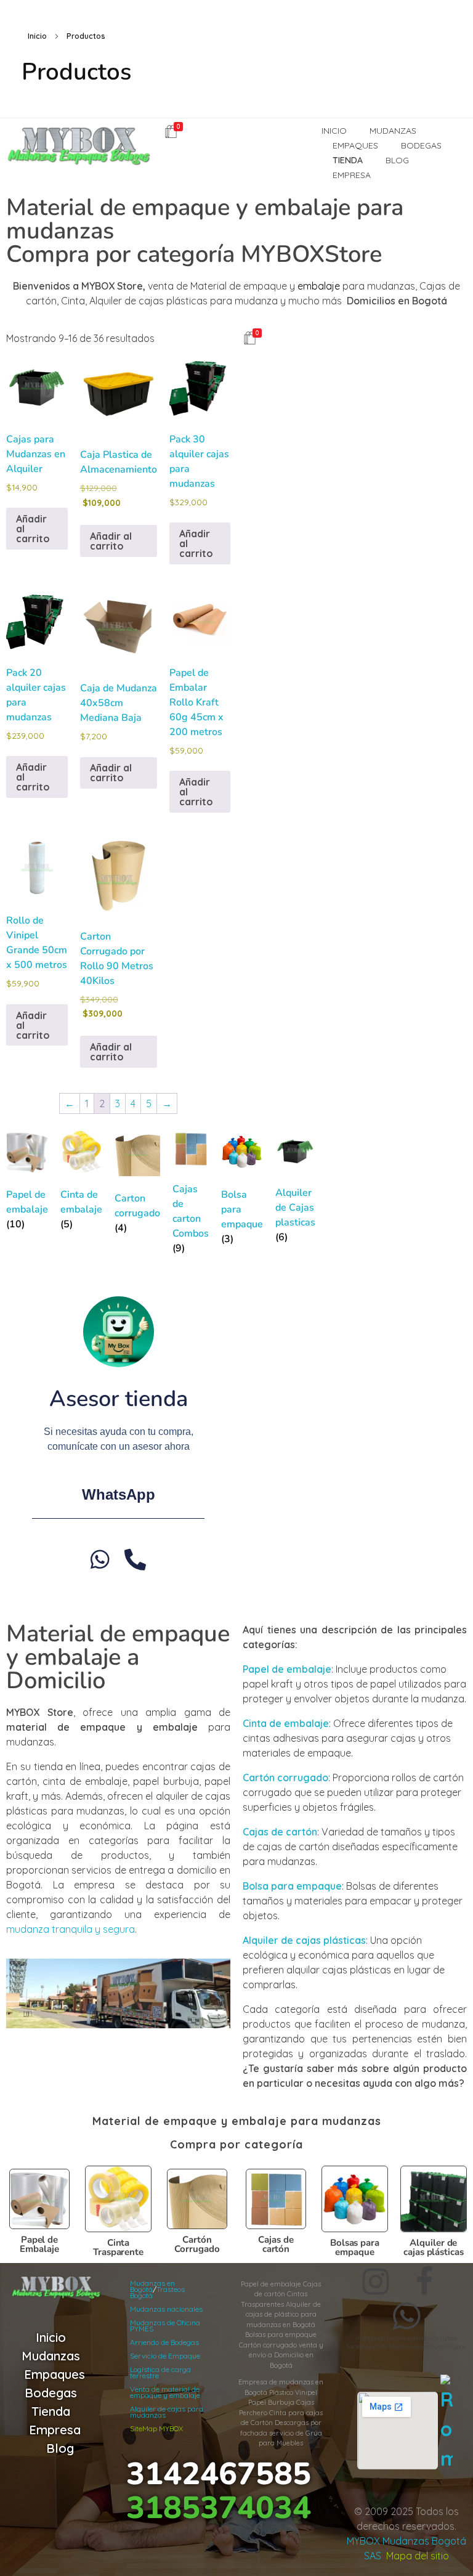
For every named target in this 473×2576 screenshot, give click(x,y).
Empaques (55, 2374)
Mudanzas (51, 2356)
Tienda (51, 2411)
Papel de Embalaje (39, 2244)
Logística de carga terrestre (160, 2372)
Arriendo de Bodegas (164, 2342)
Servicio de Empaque (165, 2356)
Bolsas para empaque (355, 2247)
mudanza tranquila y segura (71, 1929)
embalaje (319, 286)
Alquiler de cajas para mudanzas (167, 2412)
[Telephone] (135, 1559)
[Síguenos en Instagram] (376, 2281)
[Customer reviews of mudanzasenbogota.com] (447, 2424)
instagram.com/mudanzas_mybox (406, 2338)
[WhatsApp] (100, 1559)
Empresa (55, 2430)
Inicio (37, 36)
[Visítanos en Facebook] (424, 2281)
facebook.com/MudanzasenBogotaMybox (406, 2346)
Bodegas (51, 2393)
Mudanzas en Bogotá (152, 2286)
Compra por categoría (236, 2144)
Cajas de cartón (276, 2244)
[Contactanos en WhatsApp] (406, 2316)
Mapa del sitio (418, 2556)
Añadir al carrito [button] (33, 529)
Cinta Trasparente (118, 2247)
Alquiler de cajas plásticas (434, 2247)
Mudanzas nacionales (166, 2309)
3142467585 (219, 2474)
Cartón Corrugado (197, 2244)
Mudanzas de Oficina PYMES (165, 2326)
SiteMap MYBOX (156, 2428)
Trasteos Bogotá (157, 2292)
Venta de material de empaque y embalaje (165, 2392)
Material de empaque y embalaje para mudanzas (237, 2121)
